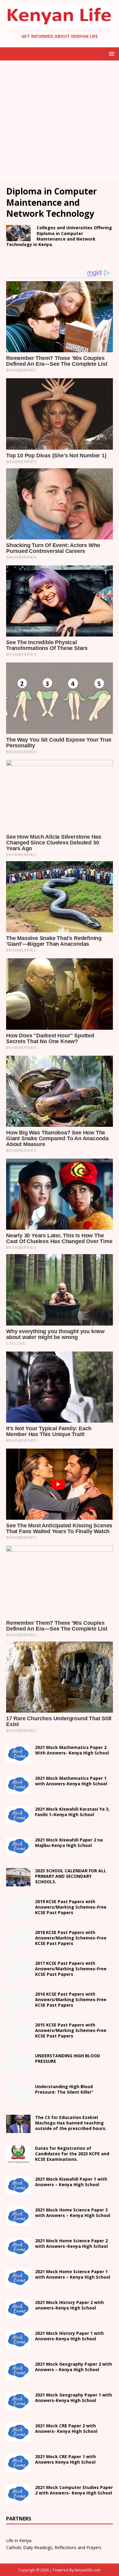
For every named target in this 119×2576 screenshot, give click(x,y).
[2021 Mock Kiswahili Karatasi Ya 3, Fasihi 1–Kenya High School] (18, 1821)
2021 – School (72, 1812)
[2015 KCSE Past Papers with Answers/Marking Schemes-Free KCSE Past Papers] (18, 2037)
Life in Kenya (19, 2540)
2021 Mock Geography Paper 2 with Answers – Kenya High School (74, 2367)
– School (71, 2243)
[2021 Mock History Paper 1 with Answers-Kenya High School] (18, 2345)
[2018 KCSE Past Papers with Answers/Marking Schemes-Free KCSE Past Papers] (18, 1945)
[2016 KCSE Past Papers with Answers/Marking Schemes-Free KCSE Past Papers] (18, 2006)
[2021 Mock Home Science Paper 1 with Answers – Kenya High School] (18, 2284)
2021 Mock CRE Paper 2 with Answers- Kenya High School (66, 2428)
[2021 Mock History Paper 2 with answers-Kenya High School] (18, 2315)
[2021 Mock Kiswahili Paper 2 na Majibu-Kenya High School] (18, 1852)
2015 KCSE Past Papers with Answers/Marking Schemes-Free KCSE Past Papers (71, 2030)
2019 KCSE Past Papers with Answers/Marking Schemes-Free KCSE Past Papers (71, 1907)
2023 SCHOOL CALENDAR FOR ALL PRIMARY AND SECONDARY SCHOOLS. (71, 1876)
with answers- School (69, 2305)
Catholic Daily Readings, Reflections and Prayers (54, 2547)
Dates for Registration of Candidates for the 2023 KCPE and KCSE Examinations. (72, 2154)
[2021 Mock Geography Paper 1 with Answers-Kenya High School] (18, 2407)
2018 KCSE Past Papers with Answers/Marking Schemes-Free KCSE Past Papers (71, 1938)
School (71, 2182)
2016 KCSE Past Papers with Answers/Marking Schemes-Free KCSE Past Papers (71, 1999)
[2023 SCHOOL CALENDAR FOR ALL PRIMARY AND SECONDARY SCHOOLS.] (18, 1883)
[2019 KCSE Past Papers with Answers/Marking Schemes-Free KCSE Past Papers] (18, 1914)
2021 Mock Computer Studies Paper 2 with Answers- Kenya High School (74, 2490)
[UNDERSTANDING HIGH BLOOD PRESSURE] (18, 2068)
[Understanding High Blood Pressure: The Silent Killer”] (18, 2099)
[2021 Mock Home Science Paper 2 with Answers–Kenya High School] (18, 2253)
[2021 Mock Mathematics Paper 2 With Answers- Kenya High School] (18, 1760)
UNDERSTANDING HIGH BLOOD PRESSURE (68, 2058)
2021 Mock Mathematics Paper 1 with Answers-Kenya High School (71, 1781)
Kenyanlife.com (88, 2570)
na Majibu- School (69, 1843)
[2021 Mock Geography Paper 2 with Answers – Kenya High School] (18, 2376)
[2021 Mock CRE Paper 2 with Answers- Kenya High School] (18, 2438)
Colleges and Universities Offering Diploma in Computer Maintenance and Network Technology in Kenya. (59, 236)
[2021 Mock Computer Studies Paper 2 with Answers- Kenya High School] (18, 2500)
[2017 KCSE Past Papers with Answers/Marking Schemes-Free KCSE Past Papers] (18, 1975)
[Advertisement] (60, 120)
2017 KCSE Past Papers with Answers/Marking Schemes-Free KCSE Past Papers (71, 1969)
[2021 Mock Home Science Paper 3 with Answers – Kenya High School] (18, 2222)
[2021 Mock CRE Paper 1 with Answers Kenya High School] (18, 2469)
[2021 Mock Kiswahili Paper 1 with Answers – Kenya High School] (18, 2191)
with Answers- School (69, 2336)
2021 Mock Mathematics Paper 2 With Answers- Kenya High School (72, 1750)
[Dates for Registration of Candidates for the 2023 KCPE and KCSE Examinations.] (18, 2160)
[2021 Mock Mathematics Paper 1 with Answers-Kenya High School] (18, 1790)
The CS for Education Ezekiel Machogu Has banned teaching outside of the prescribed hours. (71, 2123)
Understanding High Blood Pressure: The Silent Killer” (64, 2089)
